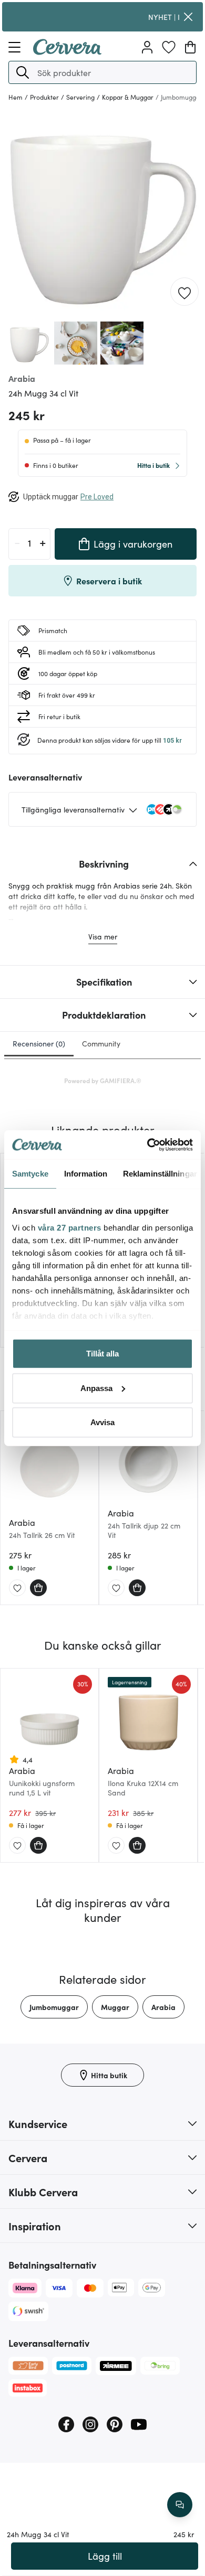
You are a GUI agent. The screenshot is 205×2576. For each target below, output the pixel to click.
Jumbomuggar (54, 2007)
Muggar (115, 2007)
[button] (23, 72)
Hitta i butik (153, 465)
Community (101, 1043)
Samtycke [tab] (30, 1174)
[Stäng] (188, 17)
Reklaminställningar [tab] (160, 1174)
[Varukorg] (190, 47)
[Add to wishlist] (184, 292)
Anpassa (96, 1388)
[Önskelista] (169, 47)
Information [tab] (86, 1174)
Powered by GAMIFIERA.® (103, 1080)
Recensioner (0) (39, 1043)
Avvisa (102, 1422)
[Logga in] (147, 47)
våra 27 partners (70, 1227)
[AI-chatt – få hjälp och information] (180, 2505)
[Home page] (67, 51)
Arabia (163, 2007)
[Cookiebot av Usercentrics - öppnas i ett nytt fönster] (147, 1145)
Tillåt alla (102, 1354)
